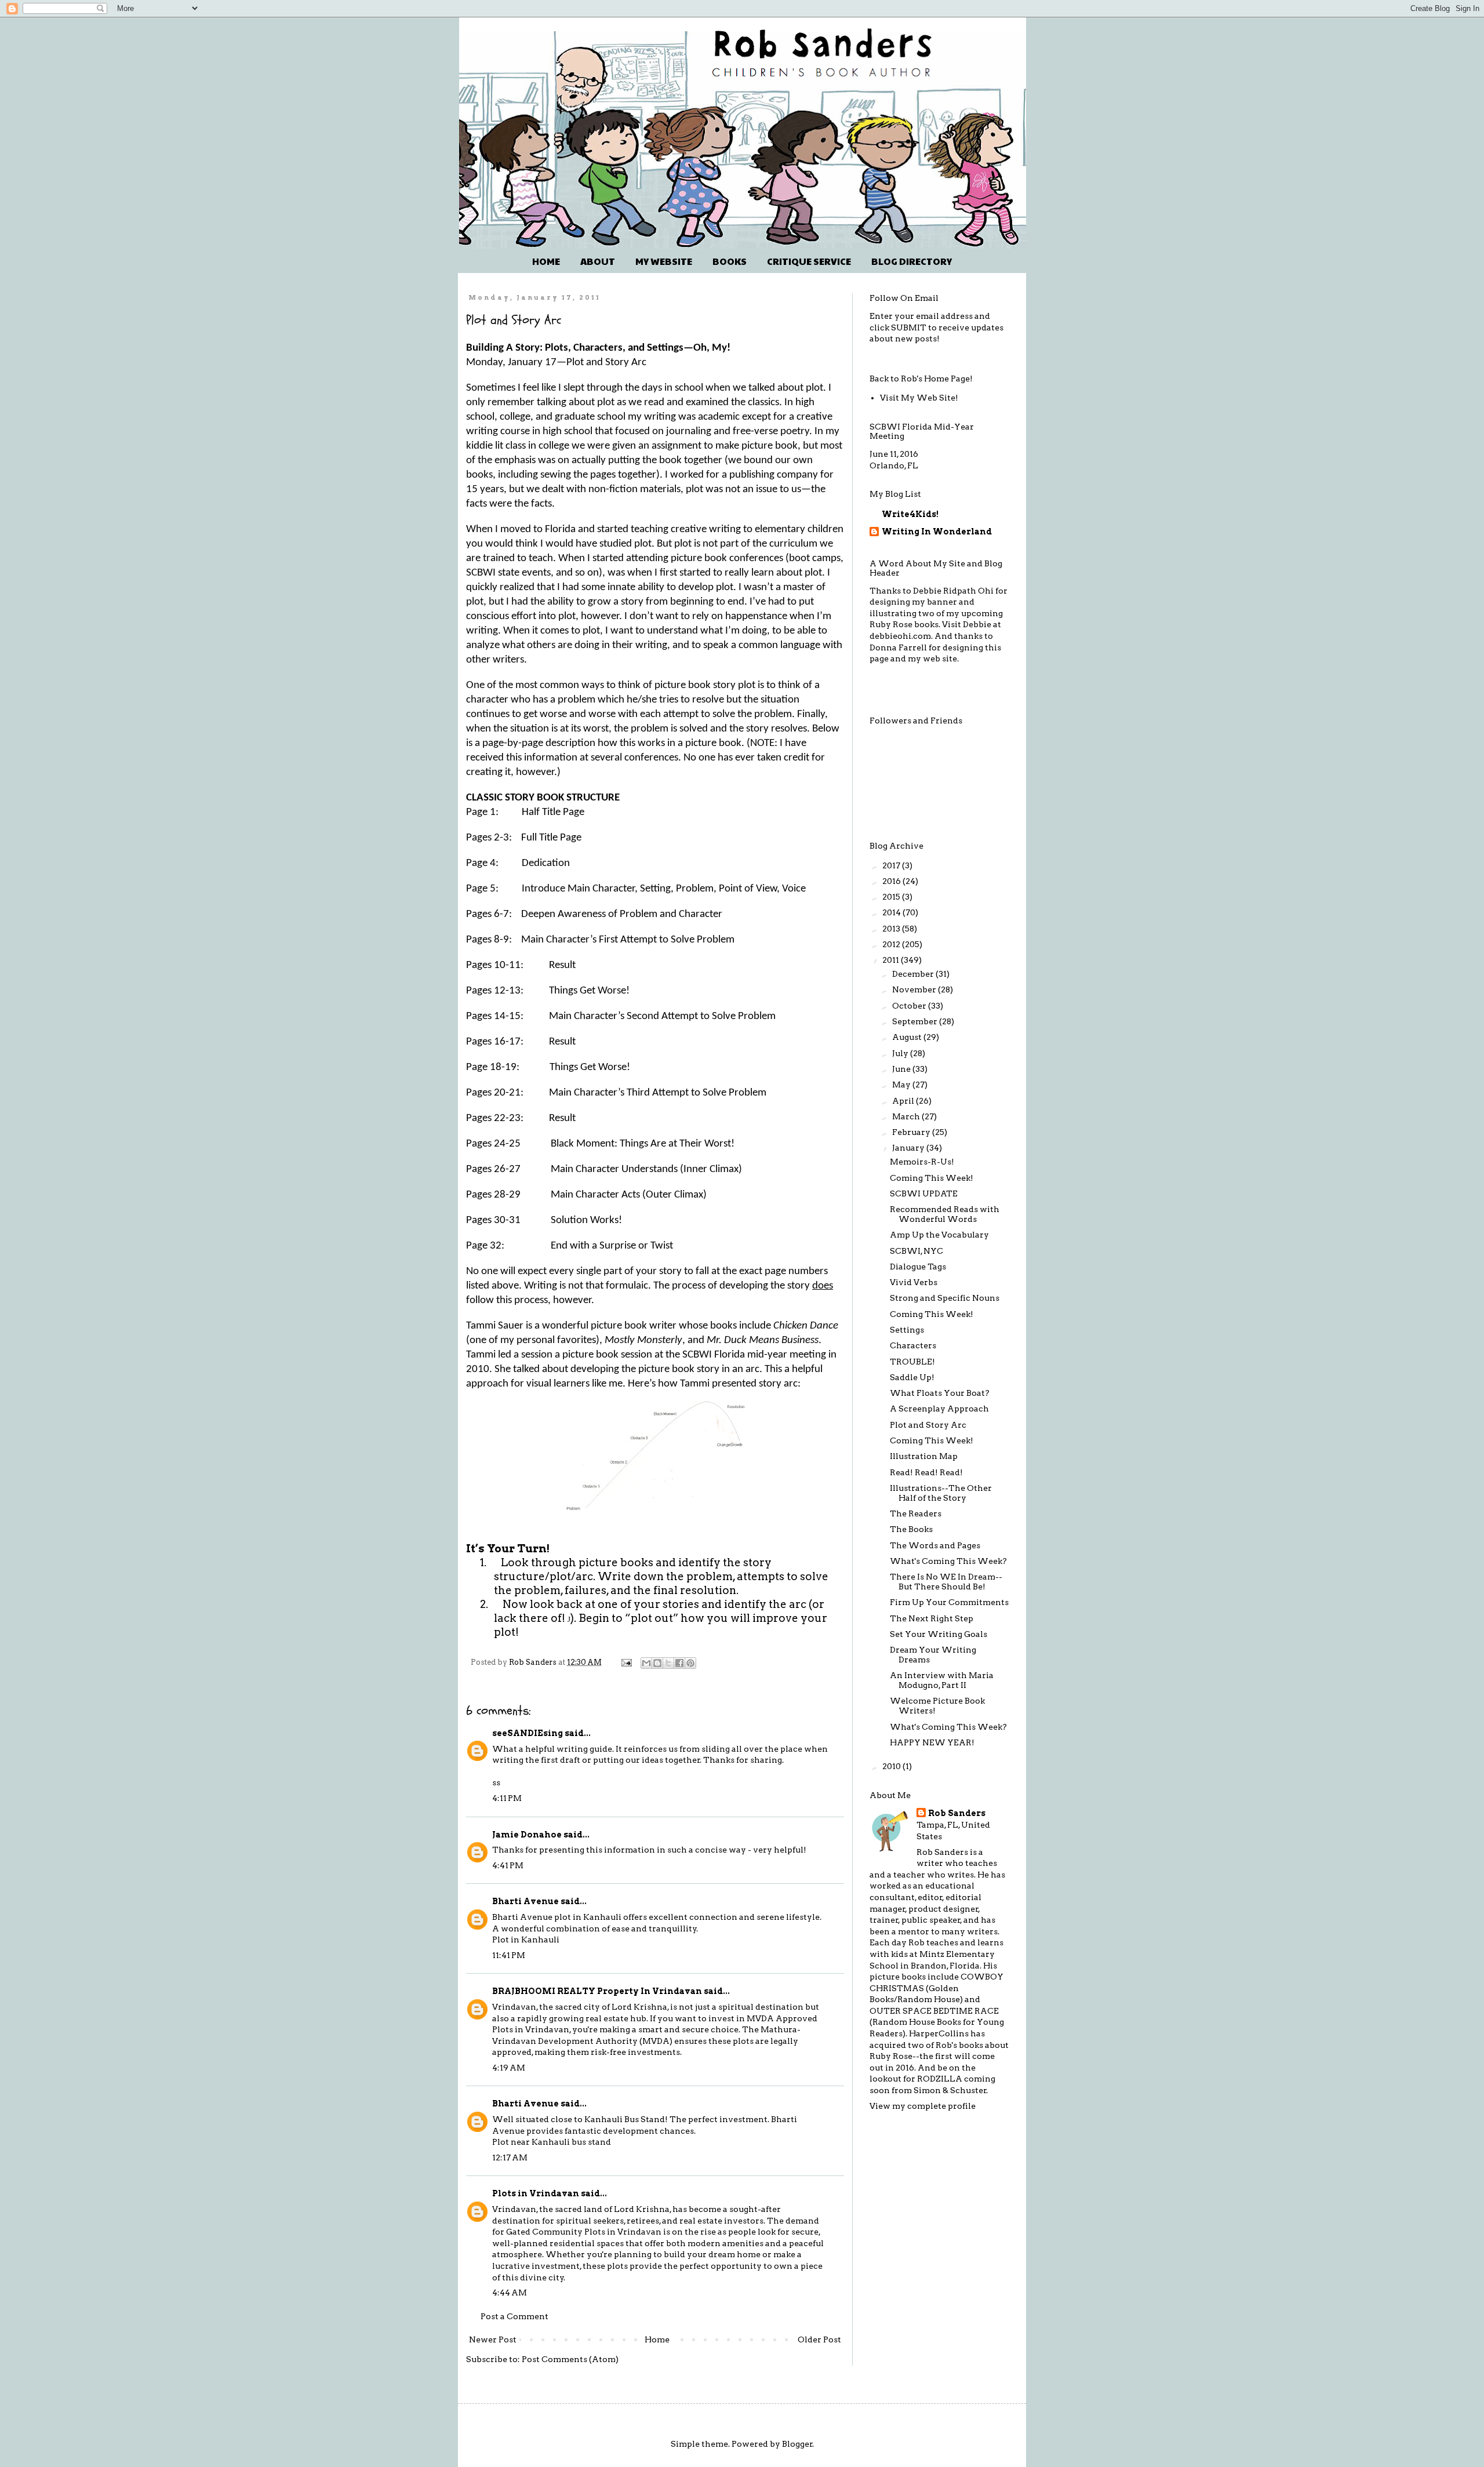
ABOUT (598, 261)
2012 (892, 944)
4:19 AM (509, 2068)
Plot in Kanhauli (526, 1940)
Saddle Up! (912, 1377)
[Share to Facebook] (679, 1663)
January (909, 1148)
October (910, 1006)
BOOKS (730, 261)
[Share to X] (668, 1663)
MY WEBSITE (664, 261)
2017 (892, 865)
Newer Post (493, 2339)
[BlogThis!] (657, 1663)
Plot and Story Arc (928, 1425)
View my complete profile (923, 2106)
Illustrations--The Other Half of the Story (941, 1493)
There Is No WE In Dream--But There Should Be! (946, 1582)
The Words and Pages (935, 1545)
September (916, 1021)
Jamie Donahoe (527, 1835)
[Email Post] (626, 1662)
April (904, 1101)
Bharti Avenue (525, 1901)
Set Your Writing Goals (939, 1634)
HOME (546, 261)
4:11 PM (507, 1798)
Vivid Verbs (914, 1282)
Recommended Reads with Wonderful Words (945, 1214)
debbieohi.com (900, 636)
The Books (911, 1529)
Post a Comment (514, 2316)
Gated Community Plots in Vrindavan (584, 2232)
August (908, 1037)
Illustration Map (924, 1456)
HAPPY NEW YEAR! (932, 1742)
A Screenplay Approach (939, 1409)
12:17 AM (510, 2157)
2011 (892, 960)
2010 (892, 1766)
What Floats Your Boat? (940, 1393)
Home (657, 2339)
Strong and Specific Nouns (945, 1298)
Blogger (797, 2444)
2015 (892, 897)
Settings (907, 1330)
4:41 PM (508, 1865)
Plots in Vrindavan (536, 2193)
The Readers (916, 1513)
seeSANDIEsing (528, 1733)
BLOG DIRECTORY (912, 261)
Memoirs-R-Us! (922, 1162)
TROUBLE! (912, 1362)
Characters (913, 1345)
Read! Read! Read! (926, 1472)
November (915, 989)
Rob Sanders (957, 1813)
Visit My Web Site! (919, 398)
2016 (892, 881)
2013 (892, 929)
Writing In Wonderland (937, 532)
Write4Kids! (910, 514)
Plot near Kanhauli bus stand (552, 2142)
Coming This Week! (932, 1178)
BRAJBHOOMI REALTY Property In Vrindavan (597, 1991)
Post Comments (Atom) (570, 2359)
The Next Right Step (932, 1618)
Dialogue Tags (918, 1267)
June (902, 1069)
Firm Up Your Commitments (949, 1602)
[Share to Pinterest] (690, 1663)
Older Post (819, 2339)
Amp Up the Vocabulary (939, 1235)
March (907, 1116)
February (912, 1132)
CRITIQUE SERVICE (809, 261)
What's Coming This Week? (948, 1561)
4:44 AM (510, 2293)
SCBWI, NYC (916, 1251)
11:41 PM (509, 1955)
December (914, 974)
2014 (892, 912)
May (902, 1085)
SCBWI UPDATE (924, 1194)
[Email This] (646, 1663)
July (901, 1053)
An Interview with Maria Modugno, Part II (942, 1680)
